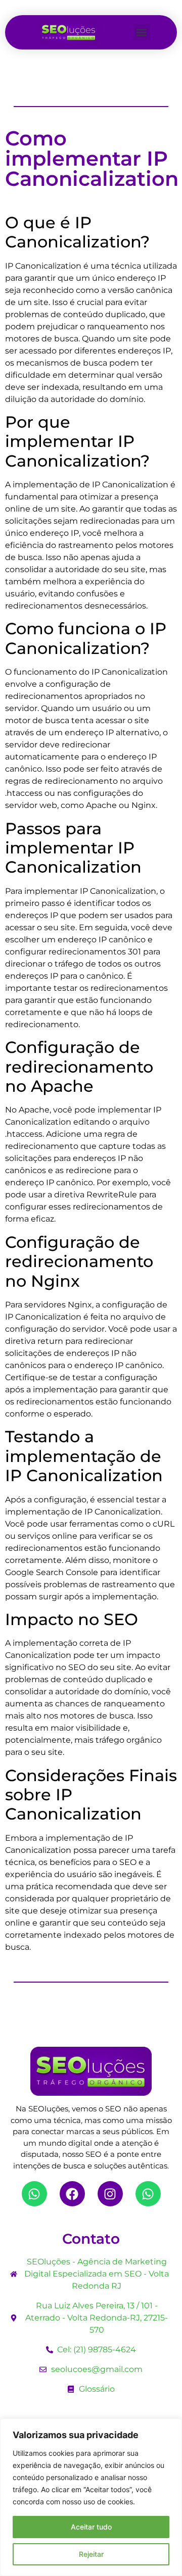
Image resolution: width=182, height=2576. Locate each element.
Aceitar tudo (91, 2527)
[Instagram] (110, 2194)
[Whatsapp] (34, 2194)
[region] (91, 2497)
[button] (142, 32)
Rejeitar (91, 2554)
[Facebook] (72, 2194)
